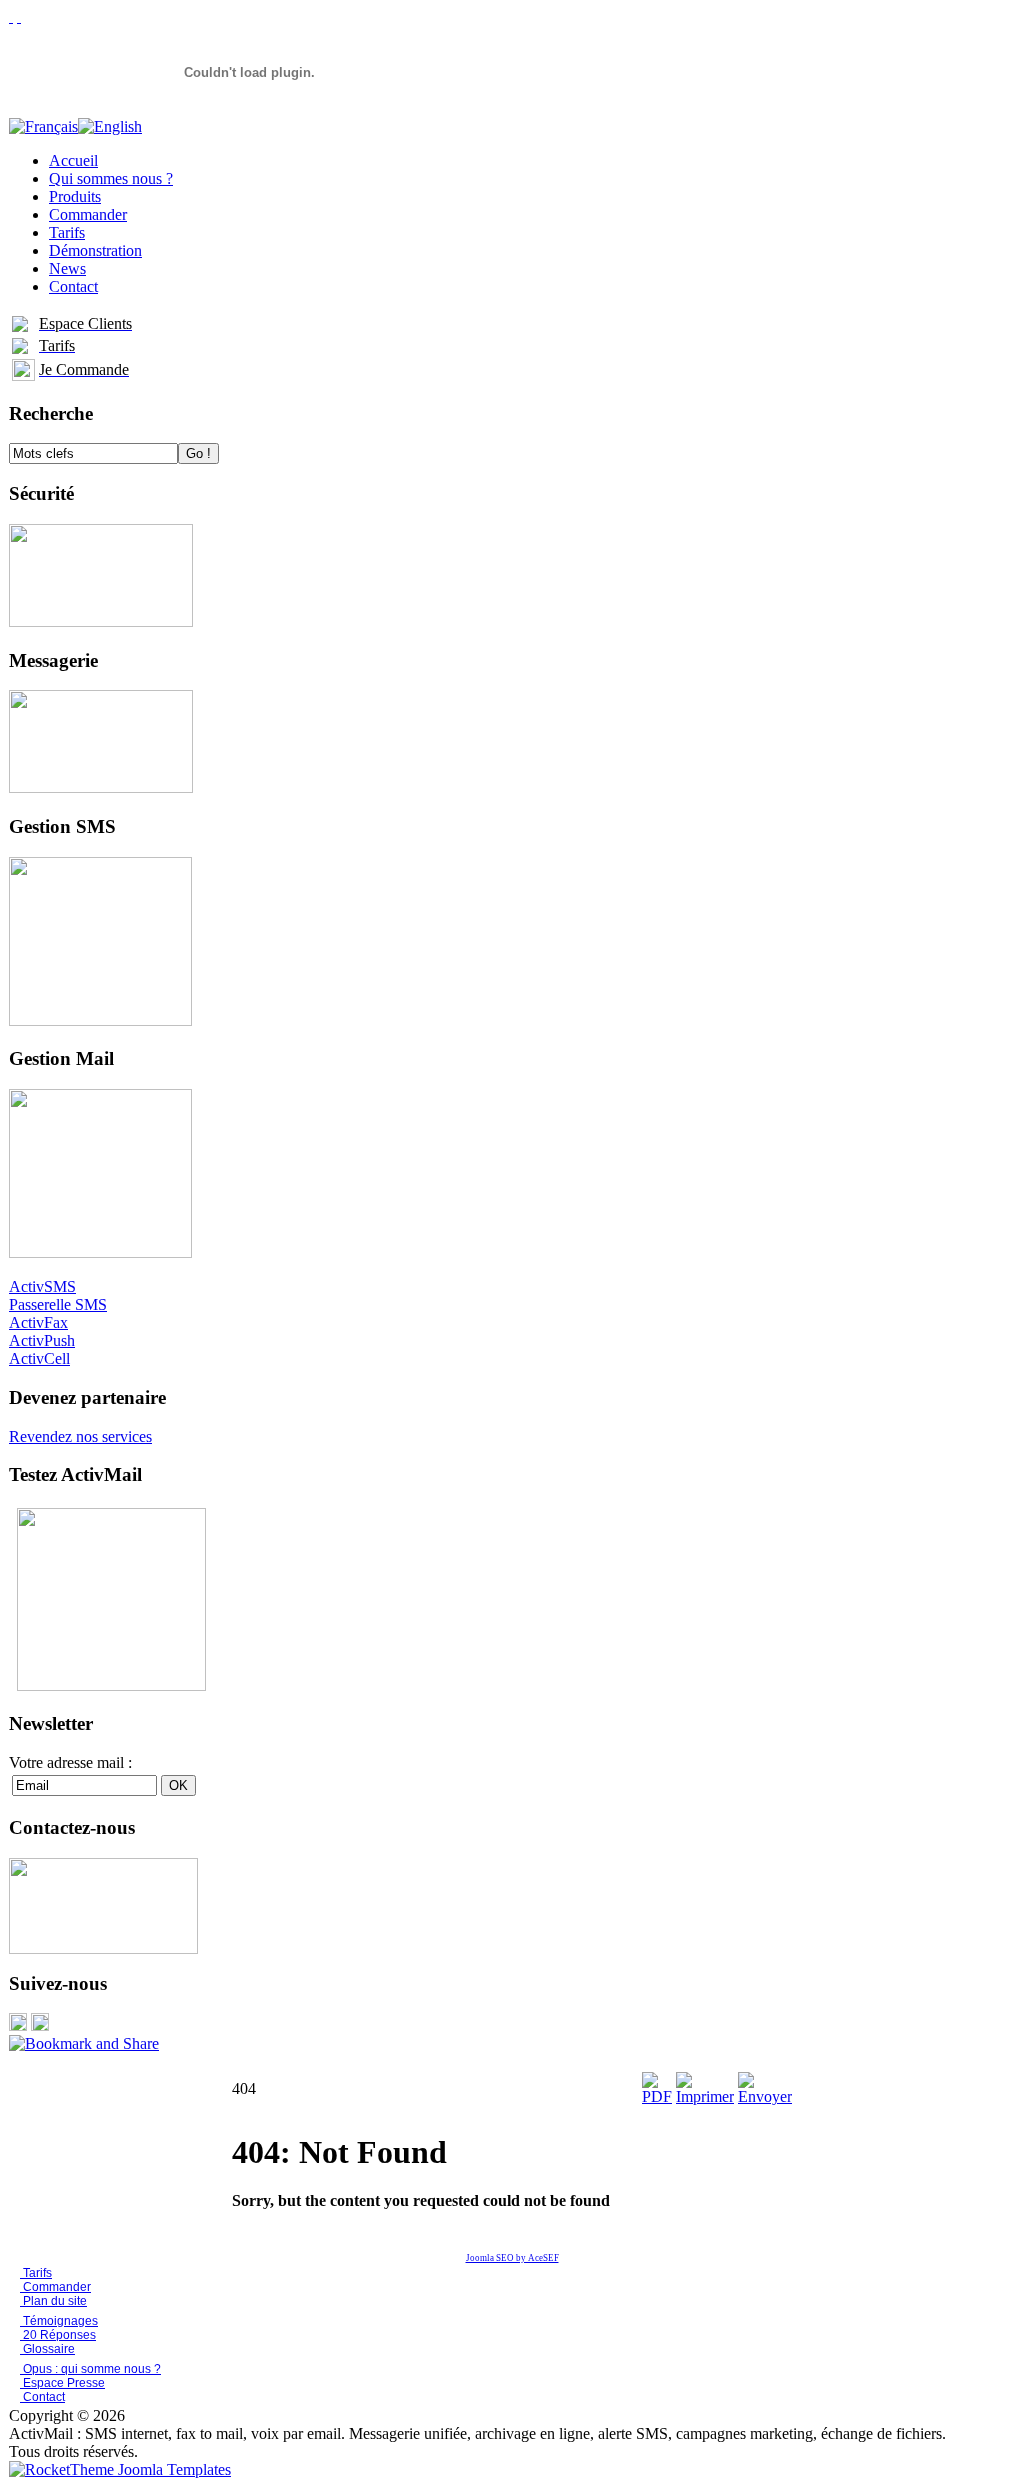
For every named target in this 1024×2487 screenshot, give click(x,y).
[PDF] (657, 2096)
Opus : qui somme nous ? (90, 2369)
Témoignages (59, 2321)
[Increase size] (11, 16)
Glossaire (47, 2349)
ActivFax (38, 1322)
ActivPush (42, 1340)
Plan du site (55, 2301)
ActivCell (39, 1358)
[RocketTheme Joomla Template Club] (120, 2469)
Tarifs (36, 2273)
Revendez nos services (80, 1436)
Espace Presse (62, 2383)
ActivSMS (42, 1286)
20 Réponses (58, 2335)
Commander (55, 2287)
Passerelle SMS (58, 1304)
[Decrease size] (19, 16)
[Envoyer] (765, 2096)
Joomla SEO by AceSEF (512, 2258)
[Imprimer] (705, 2096)
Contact (42, 2397)
